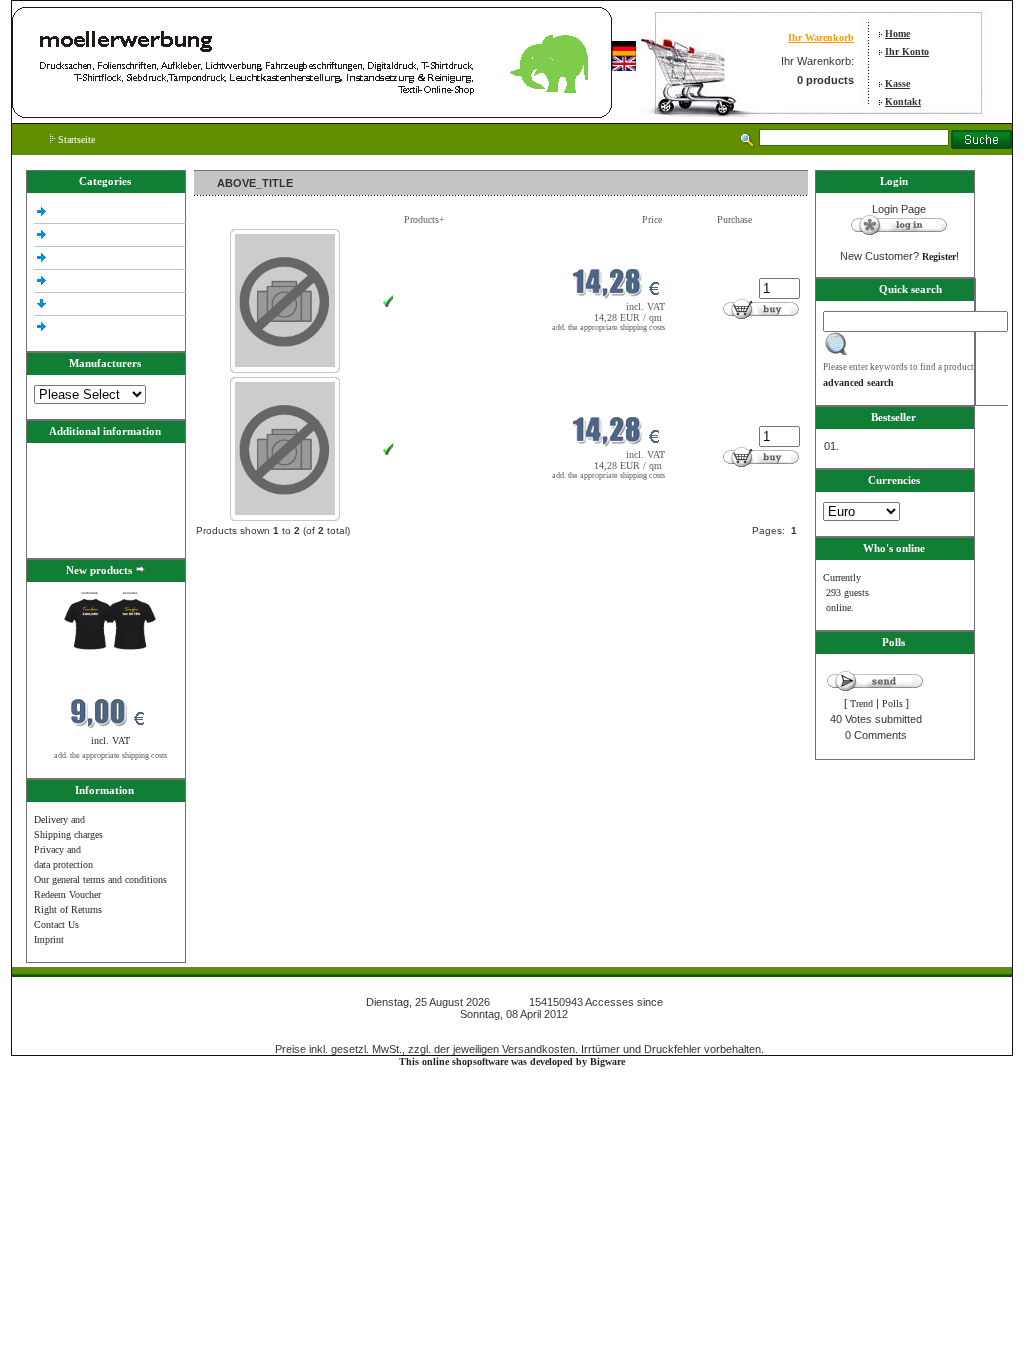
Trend (861, 703)
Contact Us (56, 924)
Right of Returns (68, 909)
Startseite (75, 139)
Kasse (897, 83)
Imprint (49, 939)
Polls (892, 703)
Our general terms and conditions (100, 879)
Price (652, 219)
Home (897, 33)
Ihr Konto (907, 51)
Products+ (424, 219)
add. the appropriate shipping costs (110, 755)
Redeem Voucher (67, 894)
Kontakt (903, 101)
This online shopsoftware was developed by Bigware (512, 1061)
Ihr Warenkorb (821, 37)
